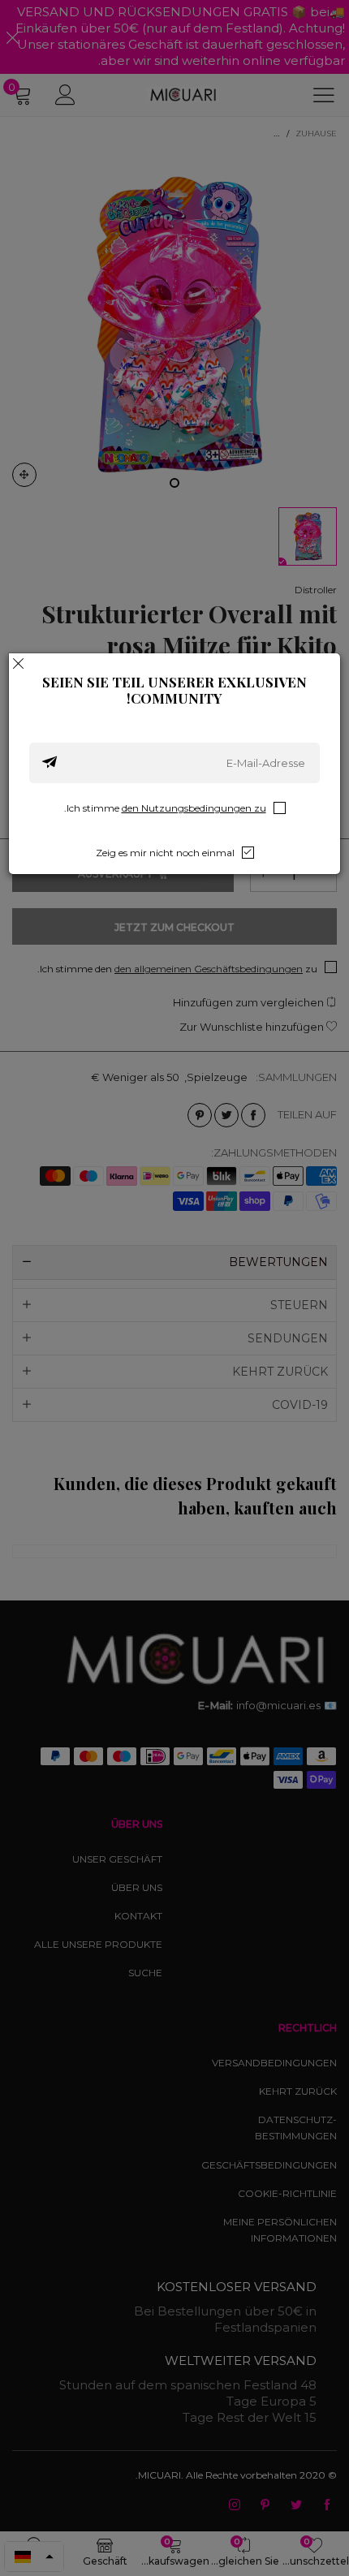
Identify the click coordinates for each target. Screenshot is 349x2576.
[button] (50, 763)
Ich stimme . (165, 808)
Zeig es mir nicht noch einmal (165, 853)
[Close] (19, 663)
